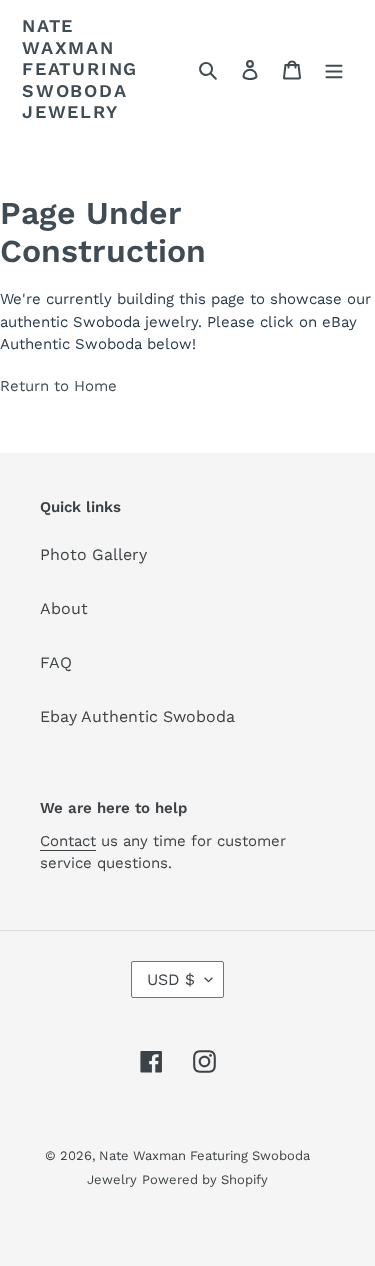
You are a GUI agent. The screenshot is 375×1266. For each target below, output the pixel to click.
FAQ (56, 662)
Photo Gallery (93, 554)
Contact (68, 841)
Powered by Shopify (205, 1179)
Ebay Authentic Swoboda (137, 716)
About (64, 608)
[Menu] (334, 69)
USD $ (171, 979)
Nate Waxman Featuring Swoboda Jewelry (80, 68)
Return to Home (58, 386)
